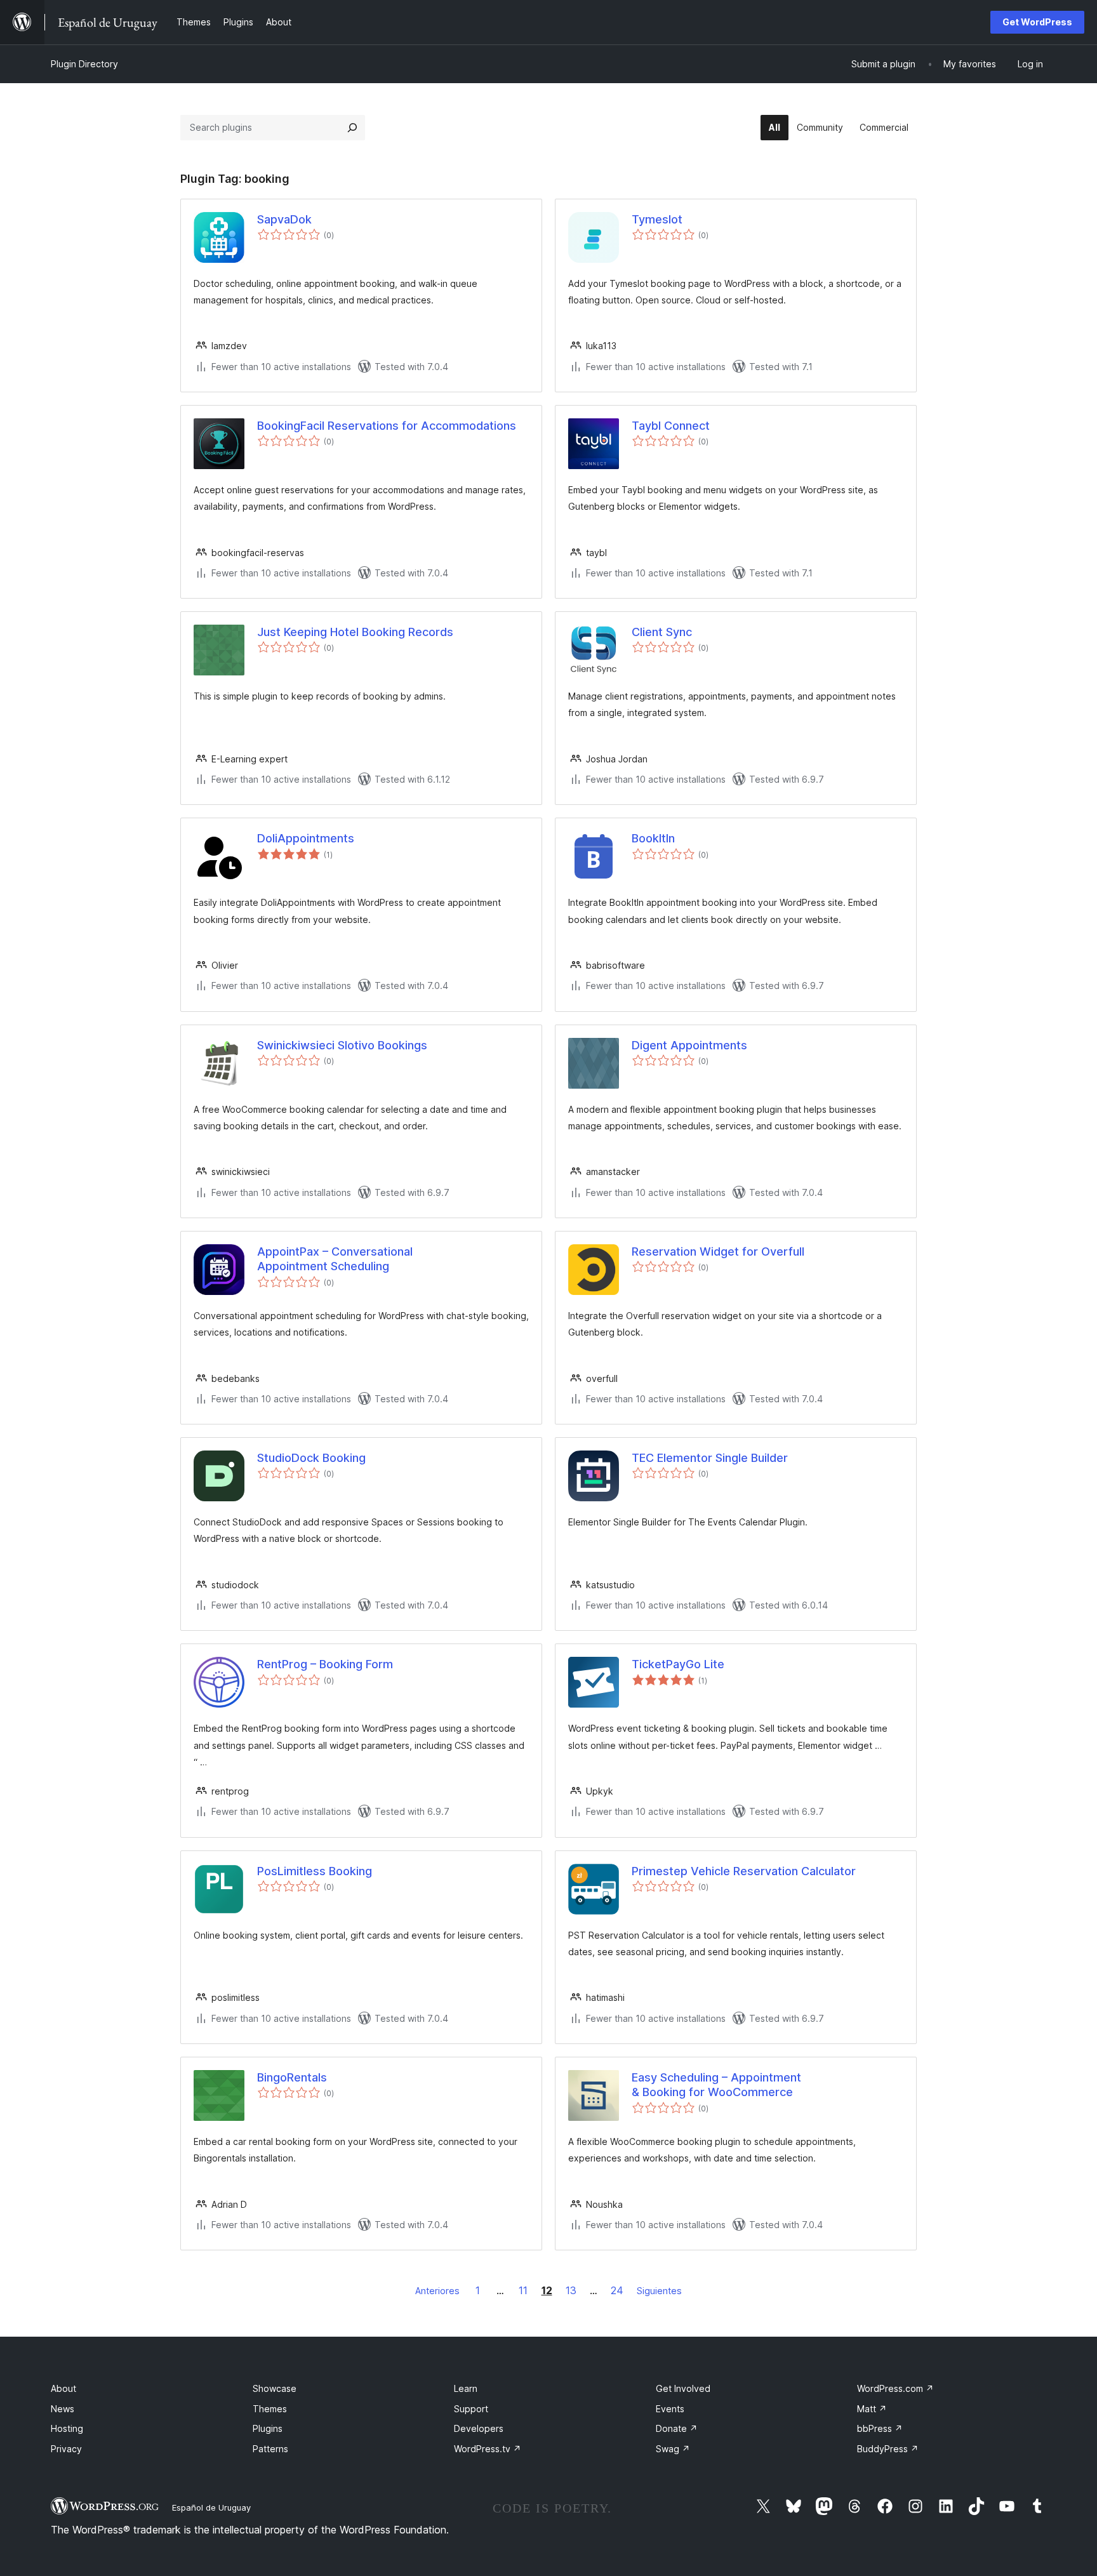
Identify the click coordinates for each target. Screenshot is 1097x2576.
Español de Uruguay (211, 2507)
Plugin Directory (84, 64)
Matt (872, 2409)
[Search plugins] (352, 128)
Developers (479, 2428)
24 (617, 2290)
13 (571, 2290)
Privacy (66, 2449)
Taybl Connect (671, 426)
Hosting (67, 2428)
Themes (270, 2409)
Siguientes (659, 2291)
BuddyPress (888, 2449)
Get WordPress (1037, 22)
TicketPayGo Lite (678, 1664)
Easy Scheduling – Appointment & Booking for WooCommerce (716, 2085)
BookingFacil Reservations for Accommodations (387, 426)
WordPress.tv (488, 2449)
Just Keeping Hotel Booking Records (355, 632)
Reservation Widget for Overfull (718, 1251)
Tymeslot (657, 219)
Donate (677, 2428)
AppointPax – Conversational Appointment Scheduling (335, 1259)
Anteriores (437, 2291)
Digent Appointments (689, 1045)
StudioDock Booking (311, 1458)
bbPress (880, 2428)
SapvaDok (284, 219)
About (63, 2388)
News (63, 2409)
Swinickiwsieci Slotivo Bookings (342, 1045)
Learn (466, 2388)
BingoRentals (292, 2077)
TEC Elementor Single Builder (710, 1458)
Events (670, 2409)
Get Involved (683, 2388)
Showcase (275, 2388)
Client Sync (662, 632)
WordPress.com (895, 2388)
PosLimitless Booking (315, 1871)
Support (471, 2409)
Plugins (268, 2428)
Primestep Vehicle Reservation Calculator (744, 1871)
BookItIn (653, 838)
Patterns (270, 2449)
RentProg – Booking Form (325, 1664)
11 (523, 2290)
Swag (673, 2449)
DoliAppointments (306, 838)
